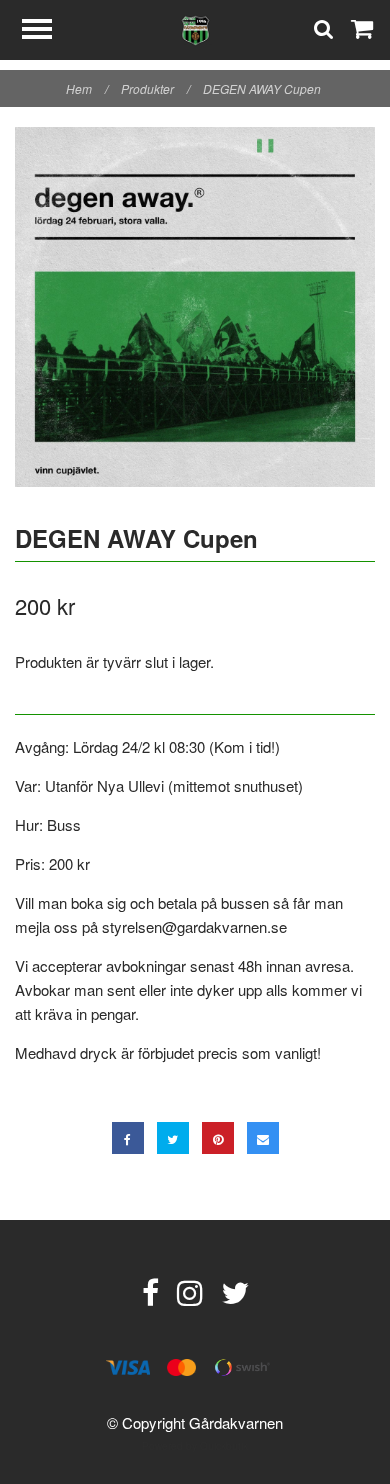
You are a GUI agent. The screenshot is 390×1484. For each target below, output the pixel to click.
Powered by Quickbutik (195, 1446)
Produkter (155, 88)
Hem (87, 88)
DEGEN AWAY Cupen (263, 88)
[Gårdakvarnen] (195, 27)
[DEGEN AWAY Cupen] (195, 307)
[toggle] (47, 31)
